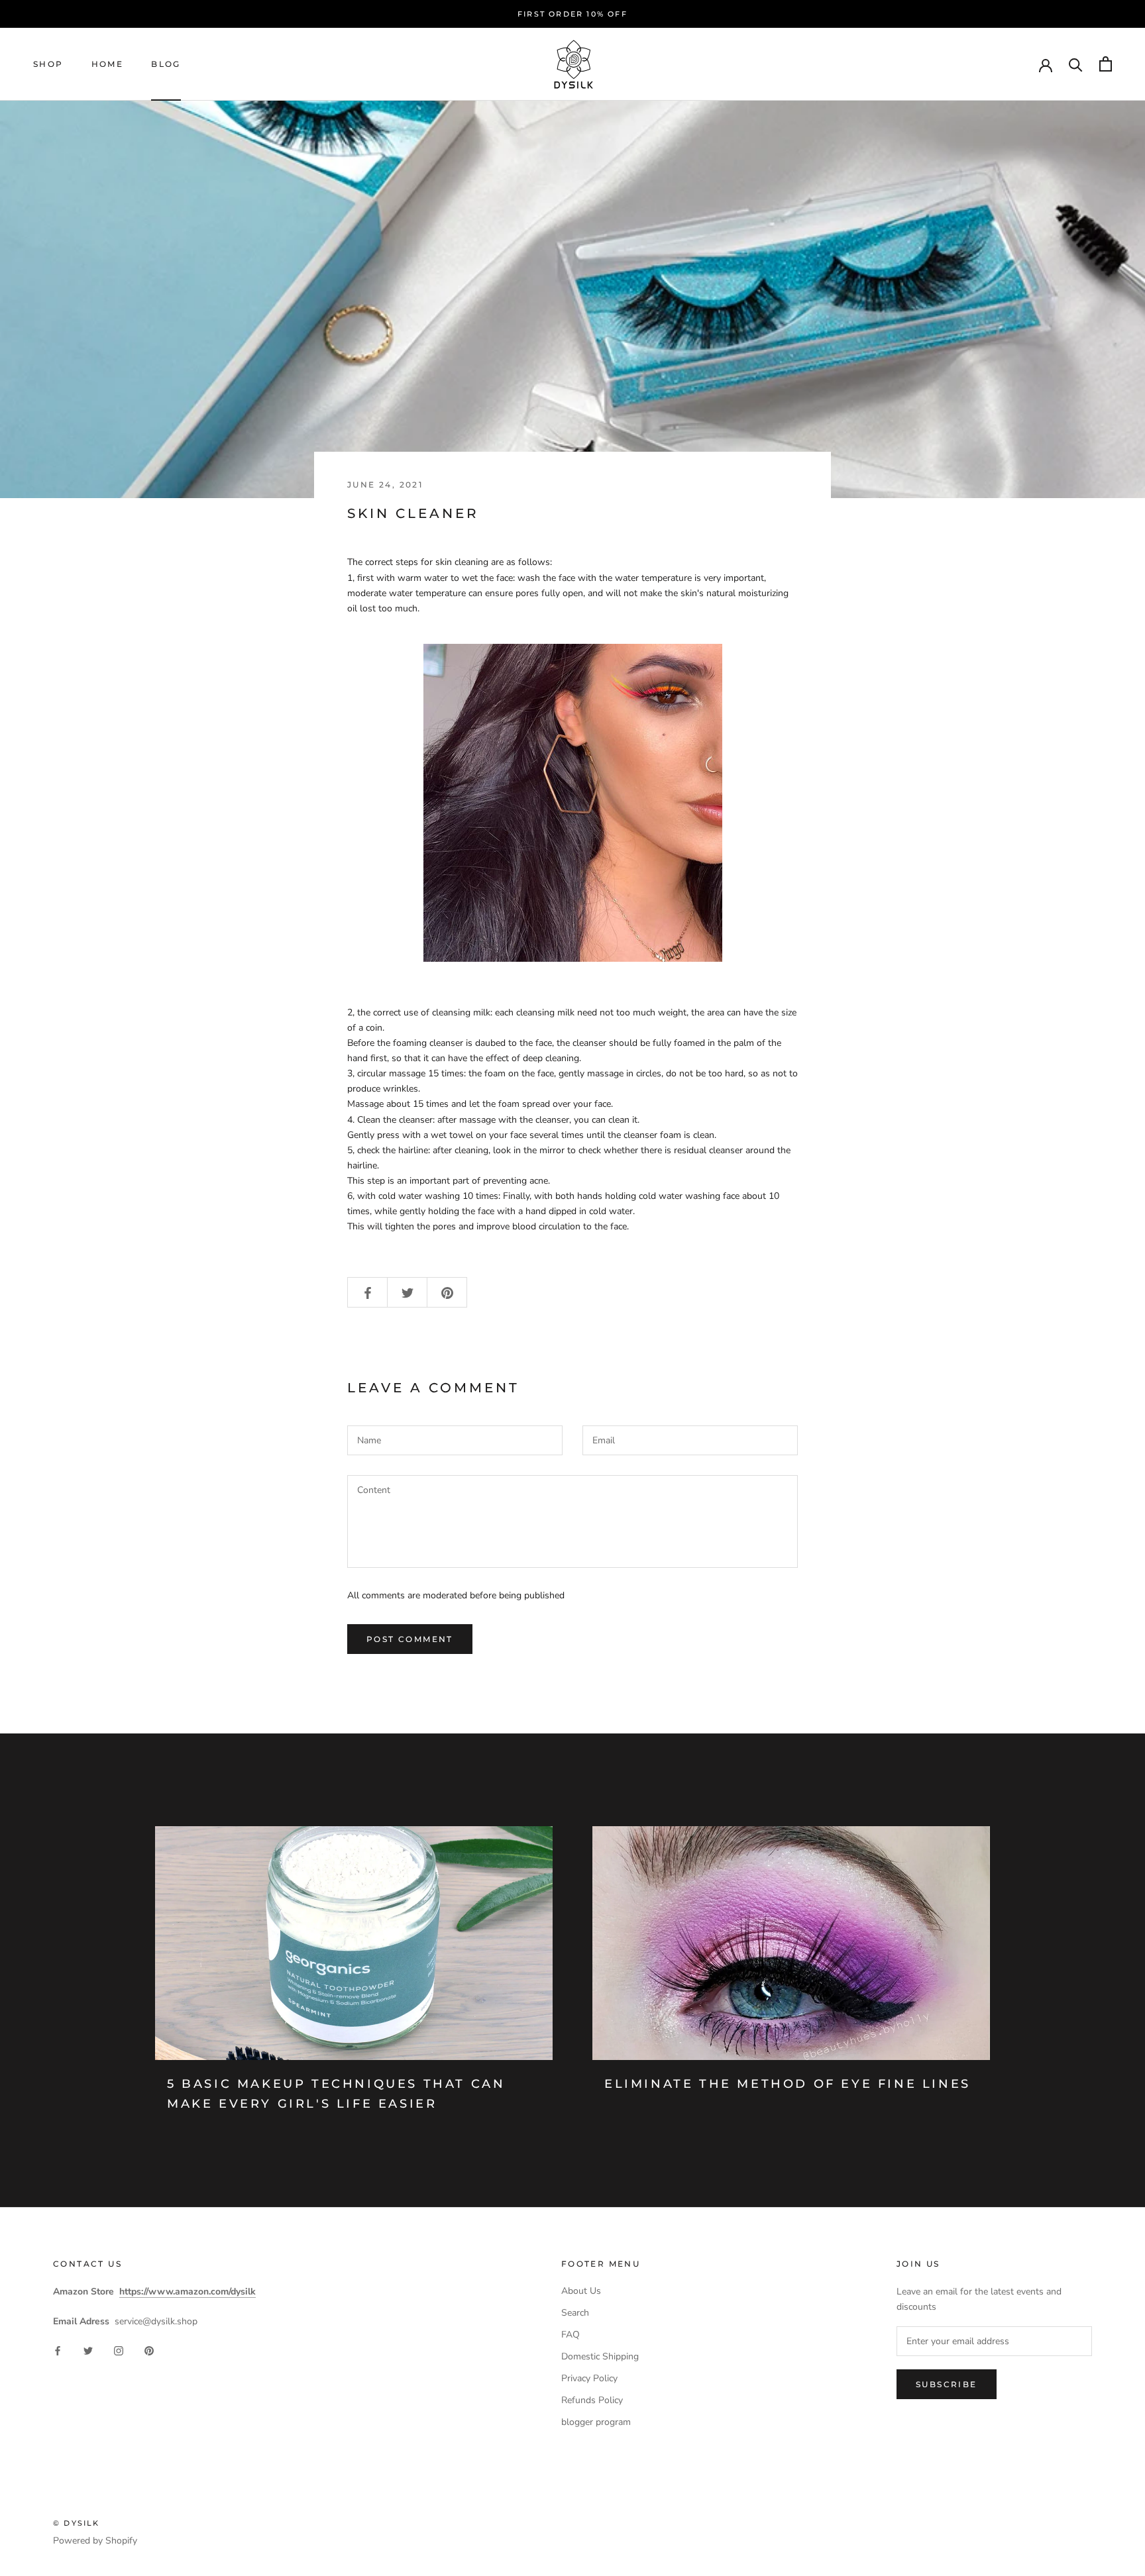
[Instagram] (119, 2350)
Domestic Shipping (600, 2356)
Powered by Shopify (95, 2541)
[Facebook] (58, 2350)
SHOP (48, 64)
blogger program (596, 2422)
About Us (581, 2291)
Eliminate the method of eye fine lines (788, 2084)
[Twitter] (88, 2350)
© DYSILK (77, 2523)
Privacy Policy (589, 2378)
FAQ (571, 2335)
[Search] (1076, 64)
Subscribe (947, 2384)
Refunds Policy (592, 2400)
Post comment (410, 1639)
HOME (108, 64)
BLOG (166, 64)
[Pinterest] (149, 2350)
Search (575, 2313)
